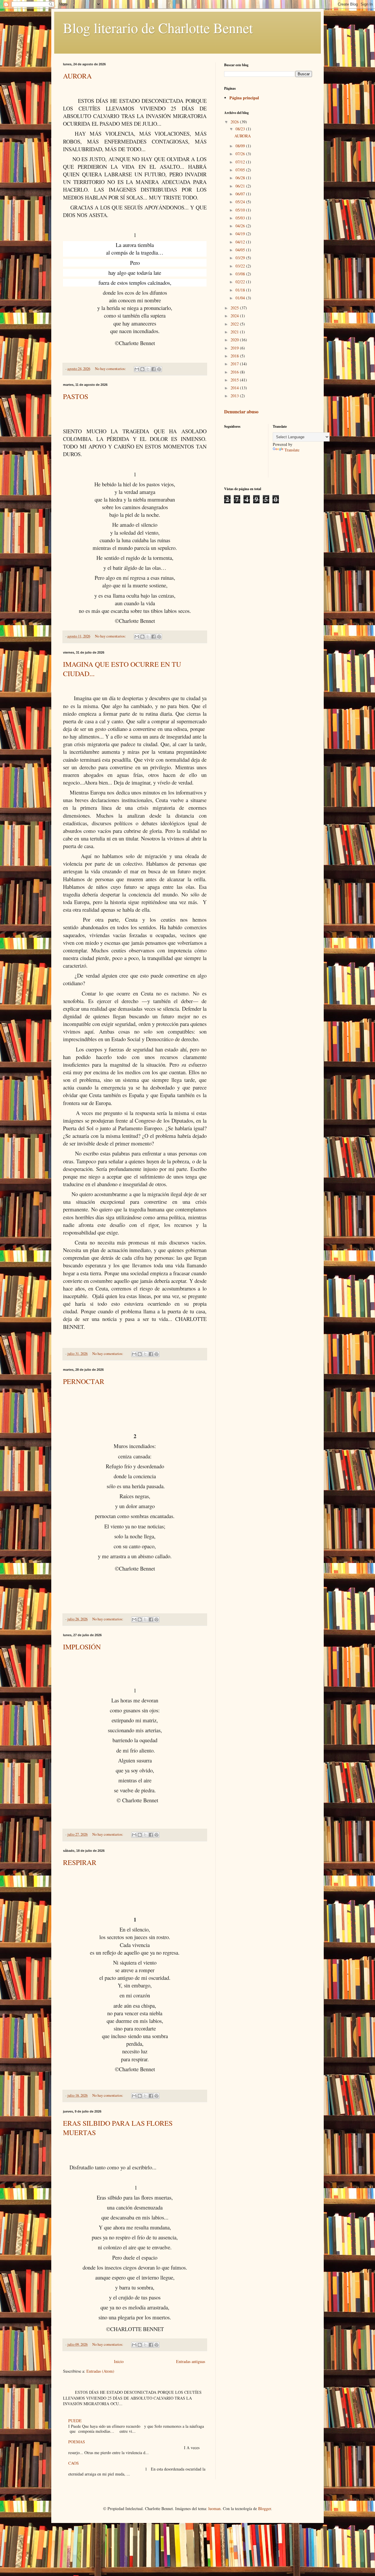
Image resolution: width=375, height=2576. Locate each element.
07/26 (241, 154)
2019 (235, 348)
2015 (235, 380)
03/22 (241, 266)
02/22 (241, 282)
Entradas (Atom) (100, 2371)
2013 (235, 396)
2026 (235, 122)
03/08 (241, 274)
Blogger (265, 2508)
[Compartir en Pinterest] (159, 369)
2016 (235, 372)
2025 (235, 308)
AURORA (77, 76)
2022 (235, 324)
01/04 (241, 298)
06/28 (241, 178)
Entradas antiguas (191, 2361)
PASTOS (76, 396)
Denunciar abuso (241, 412)
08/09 (241, 146)
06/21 (241, 186)
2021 (235, 332)
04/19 (241, 234)
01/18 (241, 290)
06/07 (241, 194)
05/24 (241, 202)
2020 (235, 340)
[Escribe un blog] (142, 369)
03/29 (241, 258)
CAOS (74, 2463)
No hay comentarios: (111, 369)
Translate (292, 450)
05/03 (241, 218)
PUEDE (75, 2421)
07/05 (241, 170)
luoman (214, 2508)
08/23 (241, 129)
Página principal (244, 98)
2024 (235, 316)
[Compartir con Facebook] (154, 369)
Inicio (119, 2361)
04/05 (241, 250)
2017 (235, 364)
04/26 (241, 226)
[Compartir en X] (148, 369)
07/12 (241, 162)
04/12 (241, 242)
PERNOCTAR (84, 1381)
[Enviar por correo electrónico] (137, 369)
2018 (235, 356)
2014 (235, 388)
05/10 (241, 210)
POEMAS (77, 2442)
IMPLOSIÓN (82, 1647)
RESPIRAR (80, 1862)
